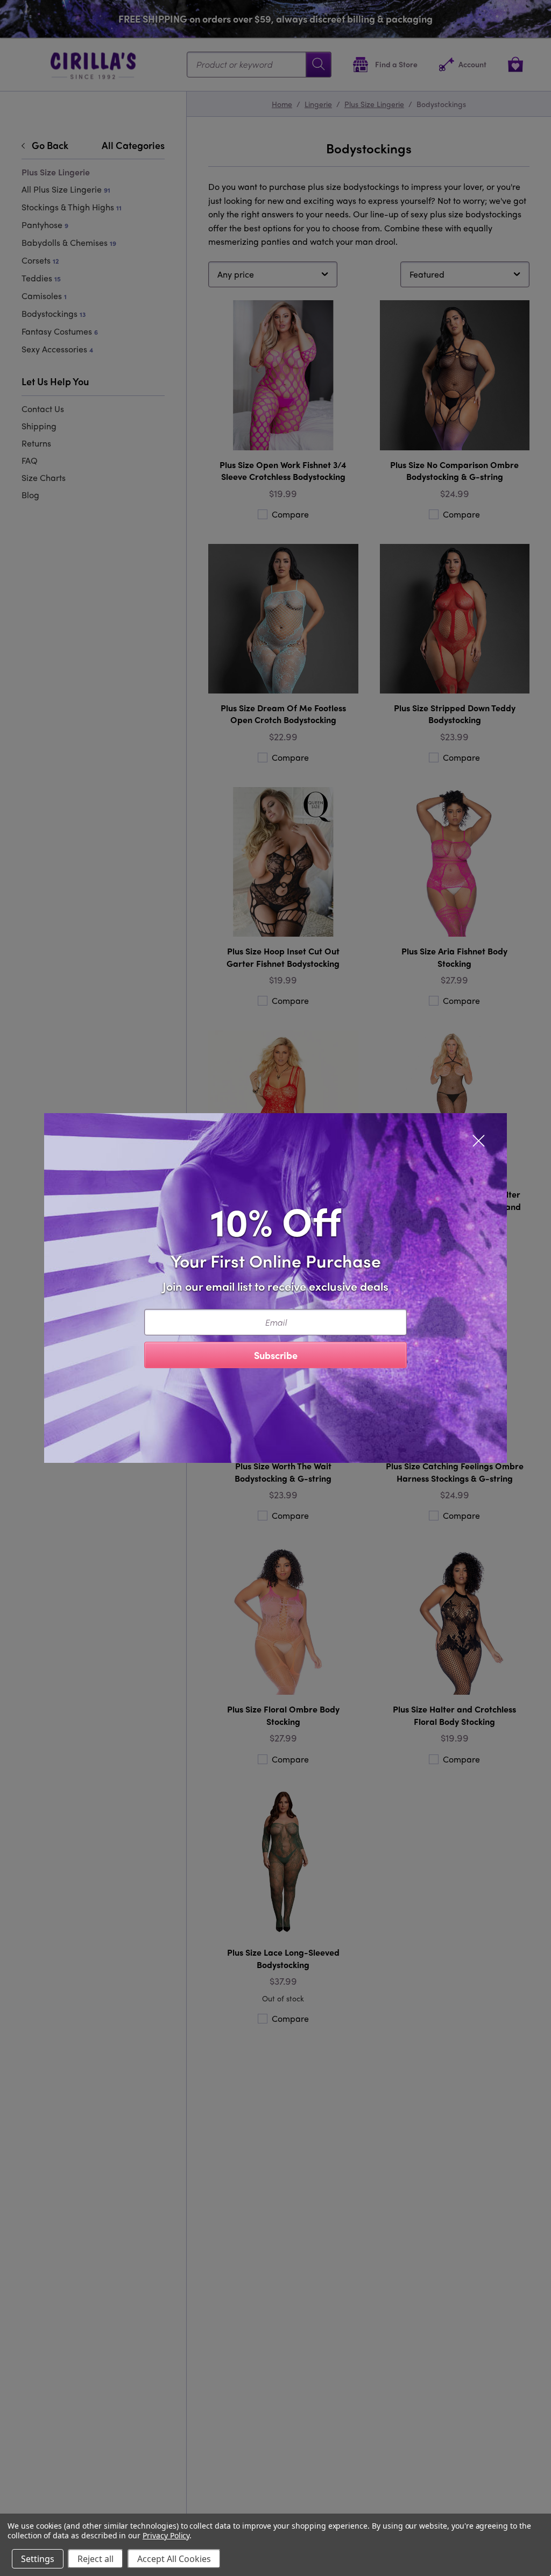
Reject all (96, 2559)
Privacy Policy (166, 2535)
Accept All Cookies (174, 2559)
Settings (38, 2559)
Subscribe (276, 1355)
